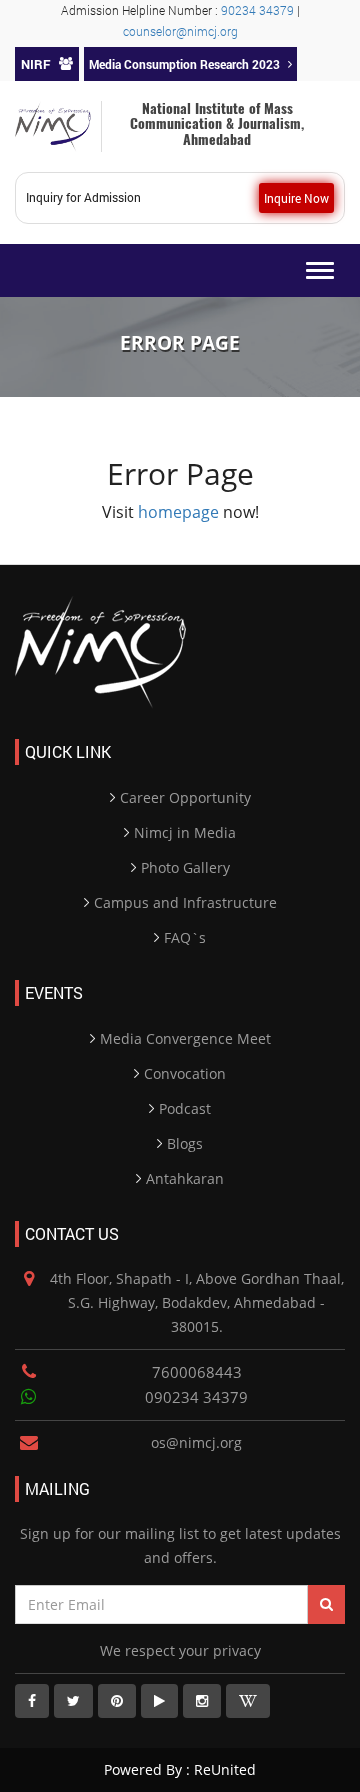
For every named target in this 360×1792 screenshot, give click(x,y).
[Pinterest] (117, 1701)
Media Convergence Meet (185, 1038)
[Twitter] (73, 1701)
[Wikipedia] (248, 1701)
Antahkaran (185, 1178)
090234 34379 (196, 1397)
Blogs (185, 1143)
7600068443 (197, 1372)
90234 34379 (259, 10)
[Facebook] (32, 1701)
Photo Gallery (185, 867)
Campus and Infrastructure (185, 902)
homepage (178, 512)
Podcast (185, 1108)
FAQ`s (185, 937)
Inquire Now (296, 198)
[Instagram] (202, 1701)
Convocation (185, 1073)
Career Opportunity (185, 797)
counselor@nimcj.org (180, 31)
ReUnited (223, 1769)
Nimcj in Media (185, 832)
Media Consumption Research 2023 (184, 64)
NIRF (36, 64)
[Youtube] (159, 1701)
